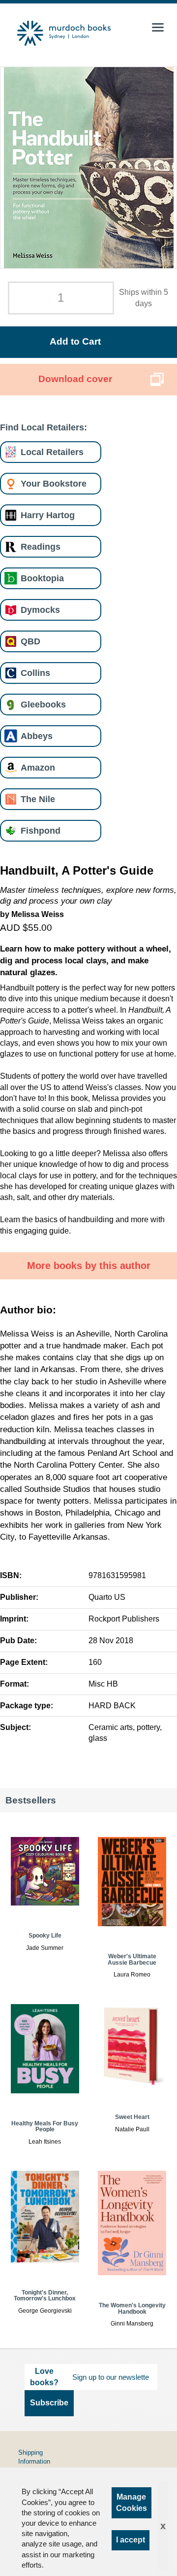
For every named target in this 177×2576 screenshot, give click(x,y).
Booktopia (42, 578)
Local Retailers (52, 452)
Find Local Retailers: (44, 427)
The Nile (38, 799)
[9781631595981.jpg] (89, 168)
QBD (30, 641)
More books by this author (89, 1266)
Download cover (75, 379)
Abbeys (37, 736)
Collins (35, 673)
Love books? (44, 2377)
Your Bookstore (54, 483)
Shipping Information (34, 2457)
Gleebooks (43, 704)
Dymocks (40, 610)
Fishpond (41, 830)
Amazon (38, 767)
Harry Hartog (48, 515)
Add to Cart (75, 341)
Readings (41, 547)
